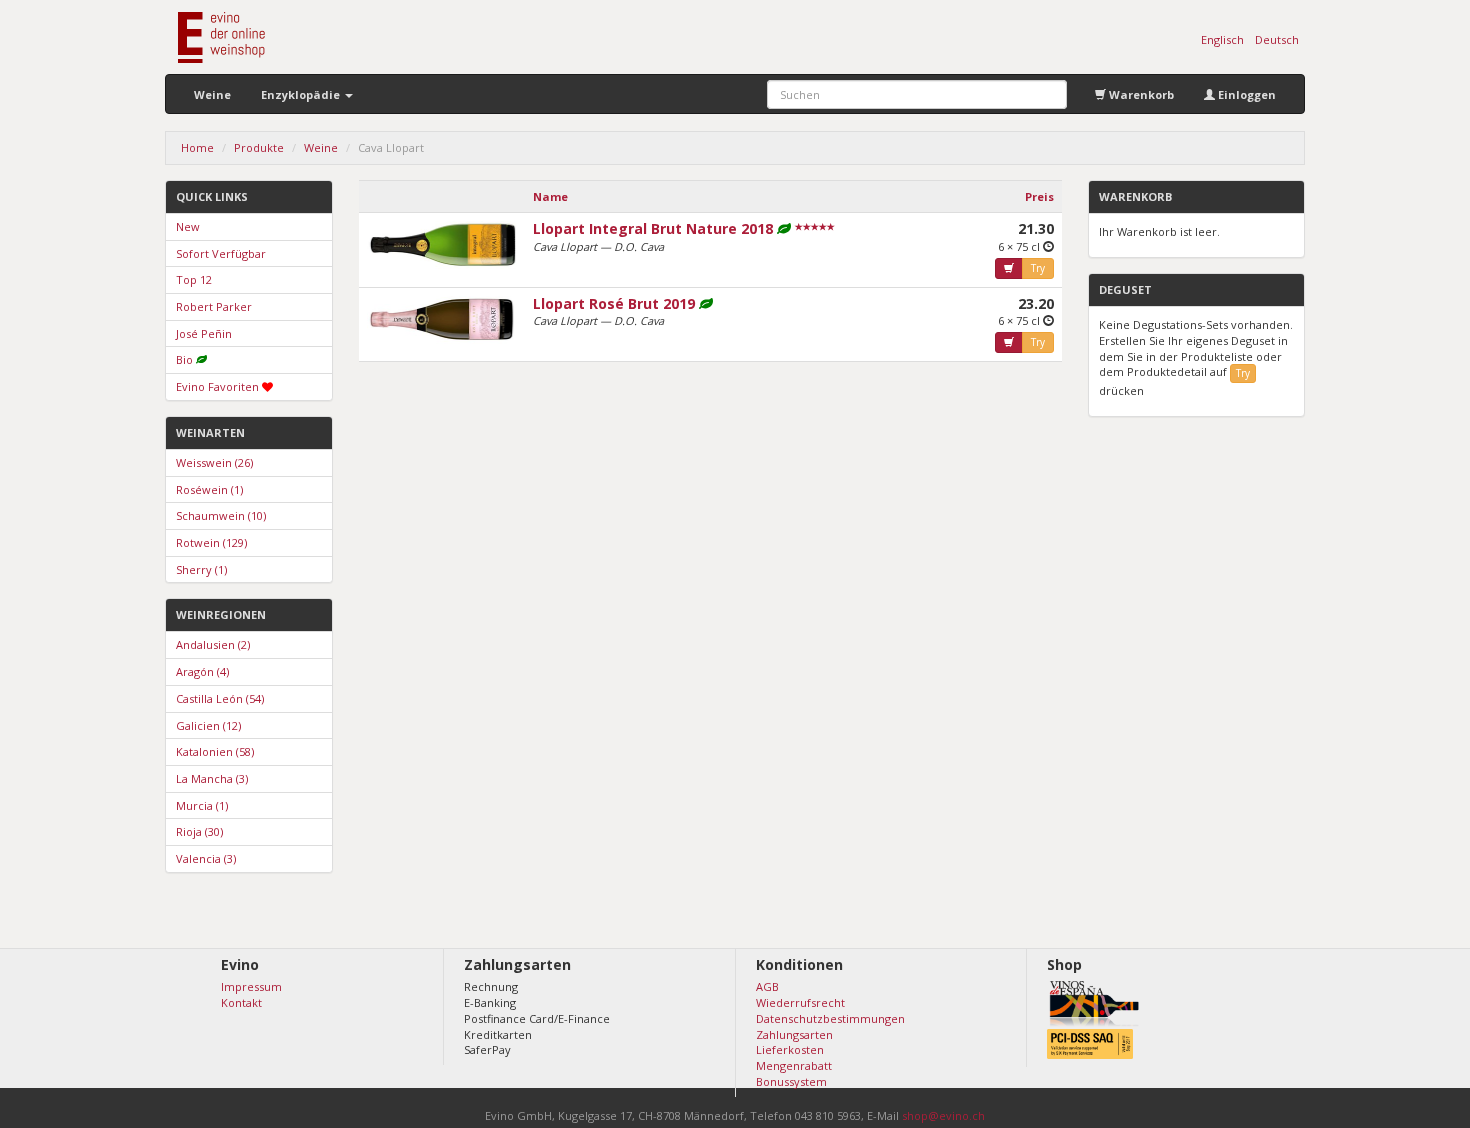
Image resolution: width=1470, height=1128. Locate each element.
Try (1038, 268)
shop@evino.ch (943, 1115)
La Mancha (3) (212, 778)
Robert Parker (214, 306)
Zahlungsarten (794, 1034)
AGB (767, 986)
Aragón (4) (202, 671)
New (188, 226)
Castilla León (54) (220, 698)
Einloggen (1245, 94)
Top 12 (194, 279)
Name (550, 196)
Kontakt (241, 1002)
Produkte (259, 147)
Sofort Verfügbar (221, 253)
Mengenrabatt (794, 1065)
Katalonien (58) (215, 751)
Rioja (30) (199, 831)
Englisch (1222, 39)
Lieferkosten (790, 1049)
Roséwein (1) (209, 489)
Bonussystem (791, 1081)
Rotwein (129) (211, 542)
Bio (184, 359)
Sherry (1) (201, 569)
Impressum (251, 986)
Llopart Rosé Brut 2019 (614, 303)
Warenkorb (1140, 94)
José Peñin (204, 333)
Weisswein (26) (214, 462)
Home (197, 147)
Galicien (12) (208, 725)
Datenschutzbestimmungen (830, 1018)
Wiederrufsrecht (800, 1002)
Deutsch (1277, 39)
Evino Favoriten (217, 386)
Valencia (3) (206, 858)
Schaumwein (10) (221, 515)
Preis (1039, 196)
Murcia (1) (202, 805)
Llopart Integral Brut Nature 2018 (653, 228)
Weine (212, 94)
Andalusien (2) (213, 644)
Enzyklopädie (302, 94)
